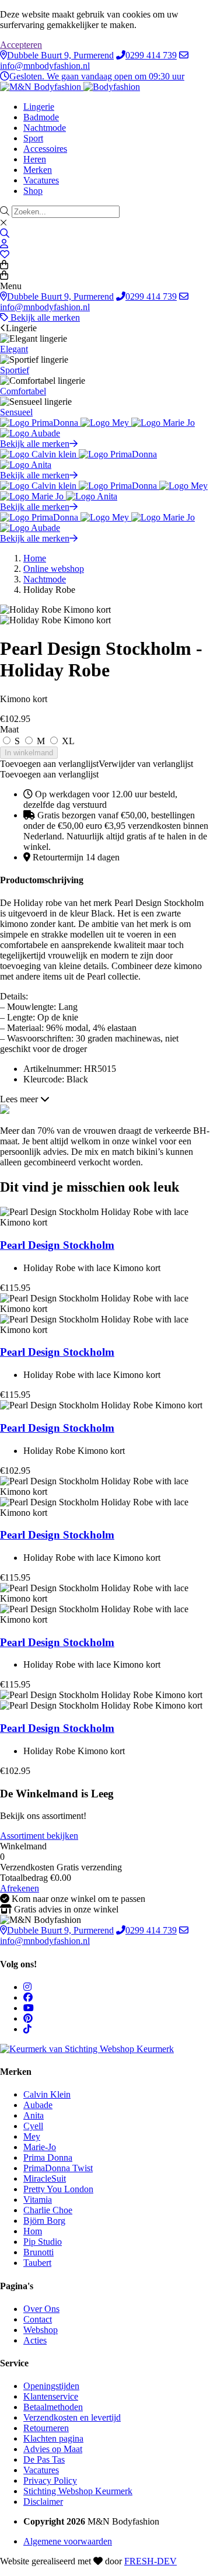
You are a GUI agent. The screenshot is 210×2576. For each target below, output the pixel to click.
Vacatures (41, 180)
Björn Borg (44, 2221)
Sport (33, 138)
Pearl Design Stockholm (57, 1245)
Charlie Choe (48, 2210)
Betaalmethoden (53, 2407)
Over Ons (41, 2309)
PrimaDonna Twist (58, 2168)
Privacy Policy (50, 2480)
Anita (34, 2115)
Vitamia (38, 2200)
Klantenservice (51, 2396)
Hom (33, 2231)
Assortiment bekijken (39, 1836)
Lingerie (39, 107)
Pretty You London (58, 2189)
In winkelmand (29, 753)
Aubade (38, 2105)
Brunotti (38, 2252)
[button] (97, 764)
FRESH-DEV (150, 2561)
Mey (32, 2136)
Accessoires (45, 149)
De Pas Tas (44, 2459)
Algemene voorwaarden (68, 2541)
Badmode (41, 117)
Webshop (41, 2330)
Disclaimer (43, 2502)
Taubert (37, 2263)
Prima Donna (48, 2157)
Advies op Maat (53, 2449)
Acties (35, 2340)
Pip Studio (43, 2242)
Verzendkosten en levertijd (72, 2417)
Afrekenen (20, 1888)
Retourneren (46, 2428)
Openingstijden (51, 2386)
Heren (35, 159)
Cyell (33, 2126)
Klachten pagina (53, 2438)
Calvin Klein (47, 2094)
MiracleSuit (45, 2179)
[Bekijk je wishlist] (5, 254)
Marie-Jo (40, 2147)
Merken (38, 170)
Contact (38, 2319)
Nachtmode (45, 128)
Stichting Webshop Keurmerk (78, 2491)
